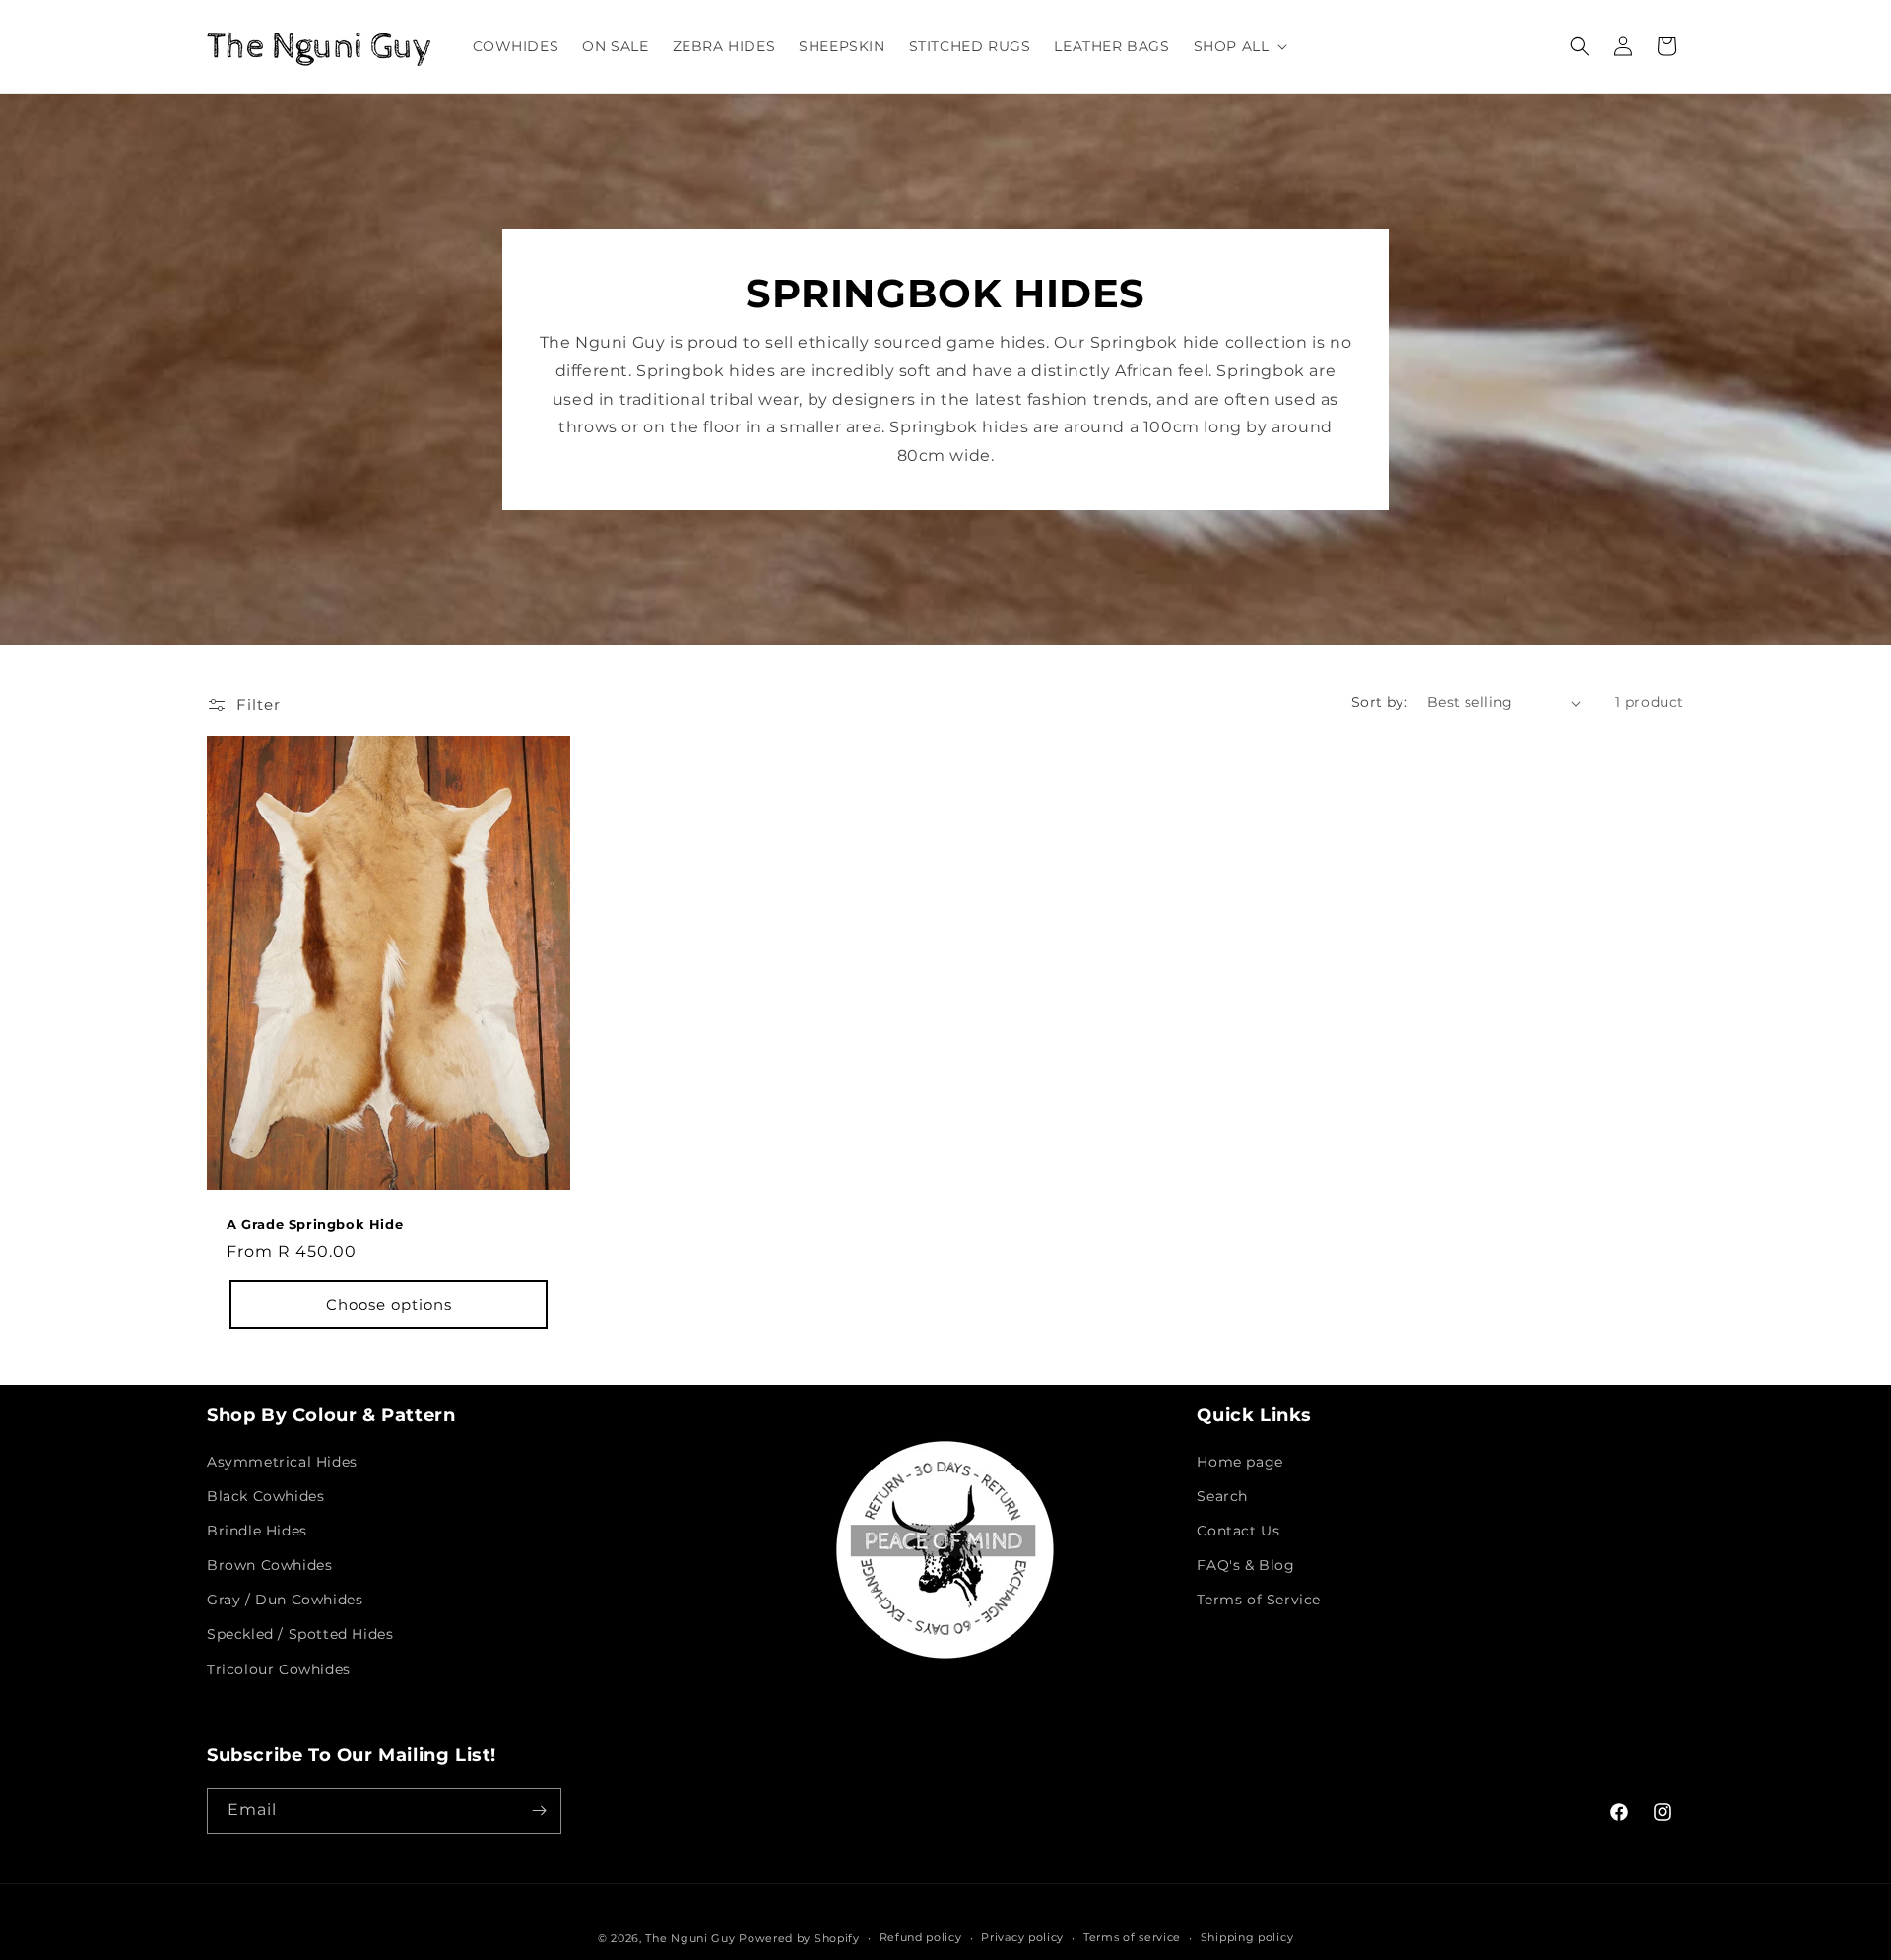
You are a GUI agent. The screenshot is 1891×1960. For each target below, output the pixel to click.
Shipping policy (1247, 1937)
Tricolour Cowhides (279, 1669)
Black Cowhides (265, 1496)
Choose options (389, 1305)
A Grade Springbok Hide (315, 1224)
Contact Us (1238, 1531)
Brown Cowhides (269, 1565)
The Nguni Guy (690, 1938)
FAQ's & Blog (1245, 1565)
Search (1222, 1496)
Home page (1239, 1462)
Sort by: (1379, 702)
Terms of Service (1259, 1600)
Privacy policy (1022, 1937)
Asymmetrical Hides (282, 1462)
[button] (1239, 46)
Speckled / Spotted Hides (300, 1635)
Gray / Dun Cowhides (285, 1600)
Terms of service (1132, 1937)
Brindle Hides (257, 1531)
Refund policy (921, 1937)
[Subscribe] (539, 1811)
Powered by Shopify (799, 1938)
